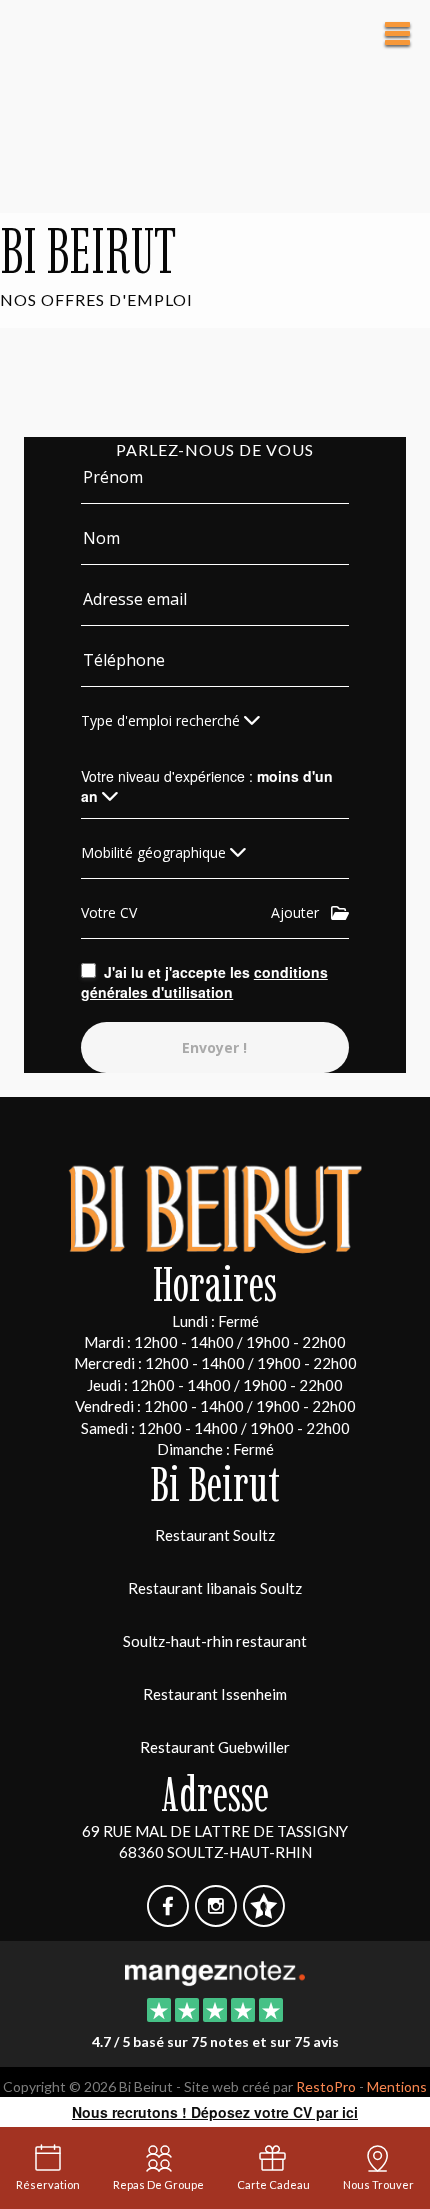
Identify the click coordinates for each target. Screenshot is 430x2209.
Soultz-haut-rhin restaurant (215, 1641)
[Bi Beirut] (214, 1971)
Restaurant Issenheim (215, 1694)
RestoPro (326, 2086)
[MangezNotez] (263, 1919)
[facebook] (169, 1919)
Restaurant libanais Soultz (215, 1588)
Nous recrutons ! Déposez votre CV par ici (215, 2112)
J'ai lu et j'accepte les (204, 982)
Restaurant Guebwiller (215, 1747)
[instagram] (217, 1919)
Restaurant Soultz (215, 1535)
